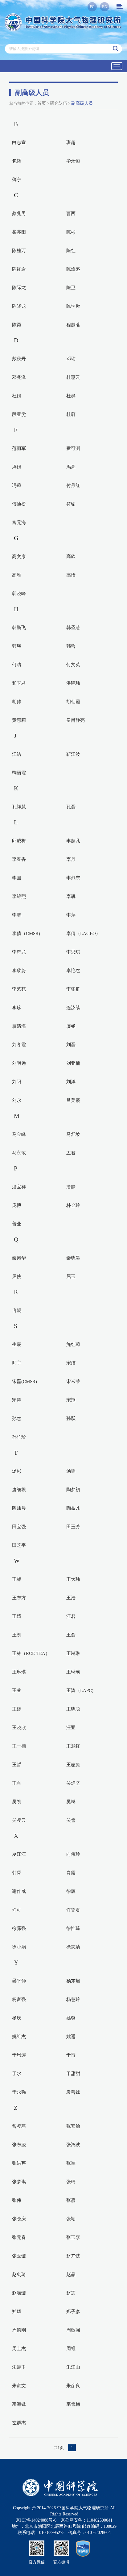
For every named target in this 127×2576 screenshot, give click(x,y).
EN (105, 7)
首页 (42, 103)
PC (92, 7)
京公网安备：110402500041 (87, 2520)
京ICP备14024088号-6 (36, 2520)
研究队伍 (59, 103)
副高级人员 (82, 103)
